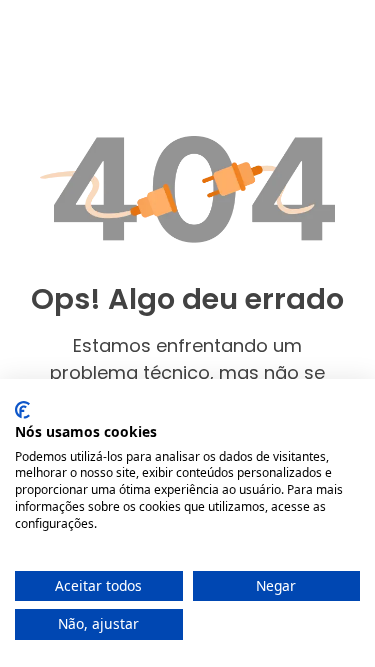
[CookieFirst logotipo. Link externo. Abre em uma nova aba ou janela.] (22, 410)
